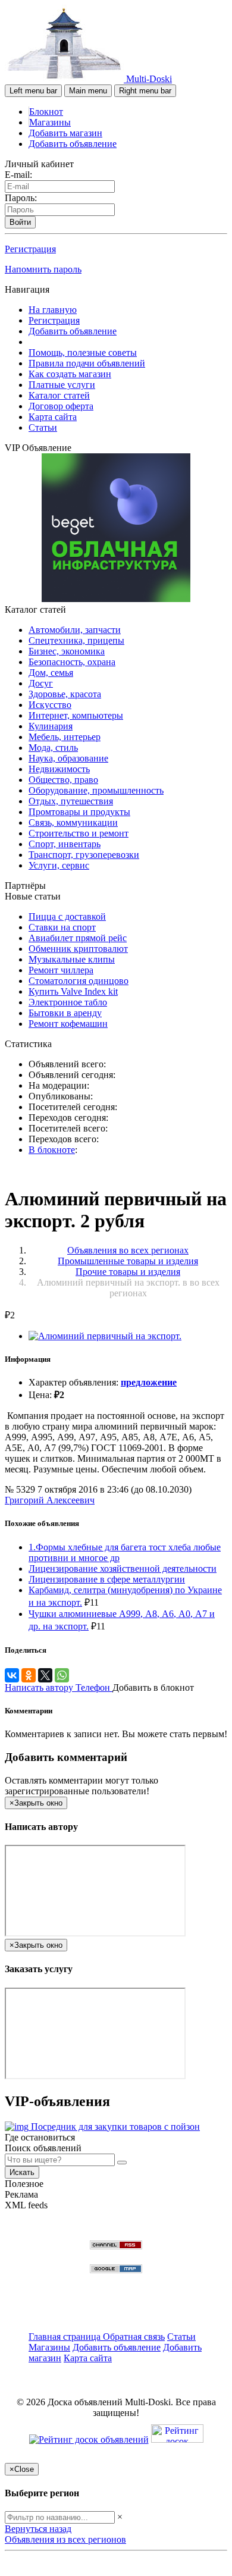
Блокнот (46, 112)
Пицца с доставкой (67, 916)
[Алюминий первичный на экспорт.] (105, 1336)
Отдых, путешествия (71, 801)
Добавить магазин (65, 133)
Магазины (50, 122)
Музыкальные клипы (72, 959)
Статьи (43, 427)
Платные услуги (62, 385)
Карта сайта (53, 417)
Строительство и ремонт (79, 833)
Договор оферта (61, 406)
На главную (53, 310)
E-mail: (18, 175)
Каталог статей (59, 395)
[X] (45, 1675)
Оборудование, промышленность (96, 790)
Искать (22, 2172)
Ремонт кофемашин (68, 1024)
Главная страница (66, 2337)
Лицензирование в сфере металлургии (107, 1579)
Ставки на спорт (62, 927)
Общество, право (63, 780)
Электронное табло (68, 1002)
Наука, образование (68, 758)
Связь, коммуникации (73, 822)
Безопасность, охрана (72, 662)
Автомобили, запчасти (75, 630)
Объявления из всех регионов (65, 2539)
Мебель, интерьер (65, 737)
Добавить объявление (73, 144)
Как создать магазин (70, 374)
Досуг (41, 683)
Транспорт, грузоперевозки (84, 855)
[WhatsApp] (62, 1675)
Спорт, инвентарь (65, 844)
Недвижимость (59, 769)
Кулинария (51, 726)
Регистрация (30, 249)
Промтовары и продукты (79, 812)
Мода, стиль (53, 748)
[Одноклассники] (29, 1675)
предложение (149, 1382)
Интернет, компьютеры (76, 715)
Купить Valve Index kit (73, 991)
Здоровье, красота (65, 694)
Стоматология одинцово (79, 981)
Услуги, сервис (59, 865)
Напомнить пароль (43, 269)
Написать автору (40, 1687)
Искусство (50, 705)
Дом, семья (51, 673)
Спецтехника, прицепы (76, 640)
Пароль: (21, 198)
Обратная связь (134, 2337)
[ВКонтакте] (12, 1675)
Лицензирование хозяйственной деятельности (123, 1569)
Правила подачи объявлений (87, 363)
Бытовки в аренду (65, 1013)
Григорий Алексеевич (50, 1500)
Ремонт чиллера (61, 970)
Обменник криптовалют (78, 949)
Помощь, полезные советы (83, 352)
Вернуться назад (38, 2529)
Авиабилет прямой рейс (78, 938)
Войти (20, 222)
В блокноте (52, 1150)
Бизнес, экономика (67, 651)
